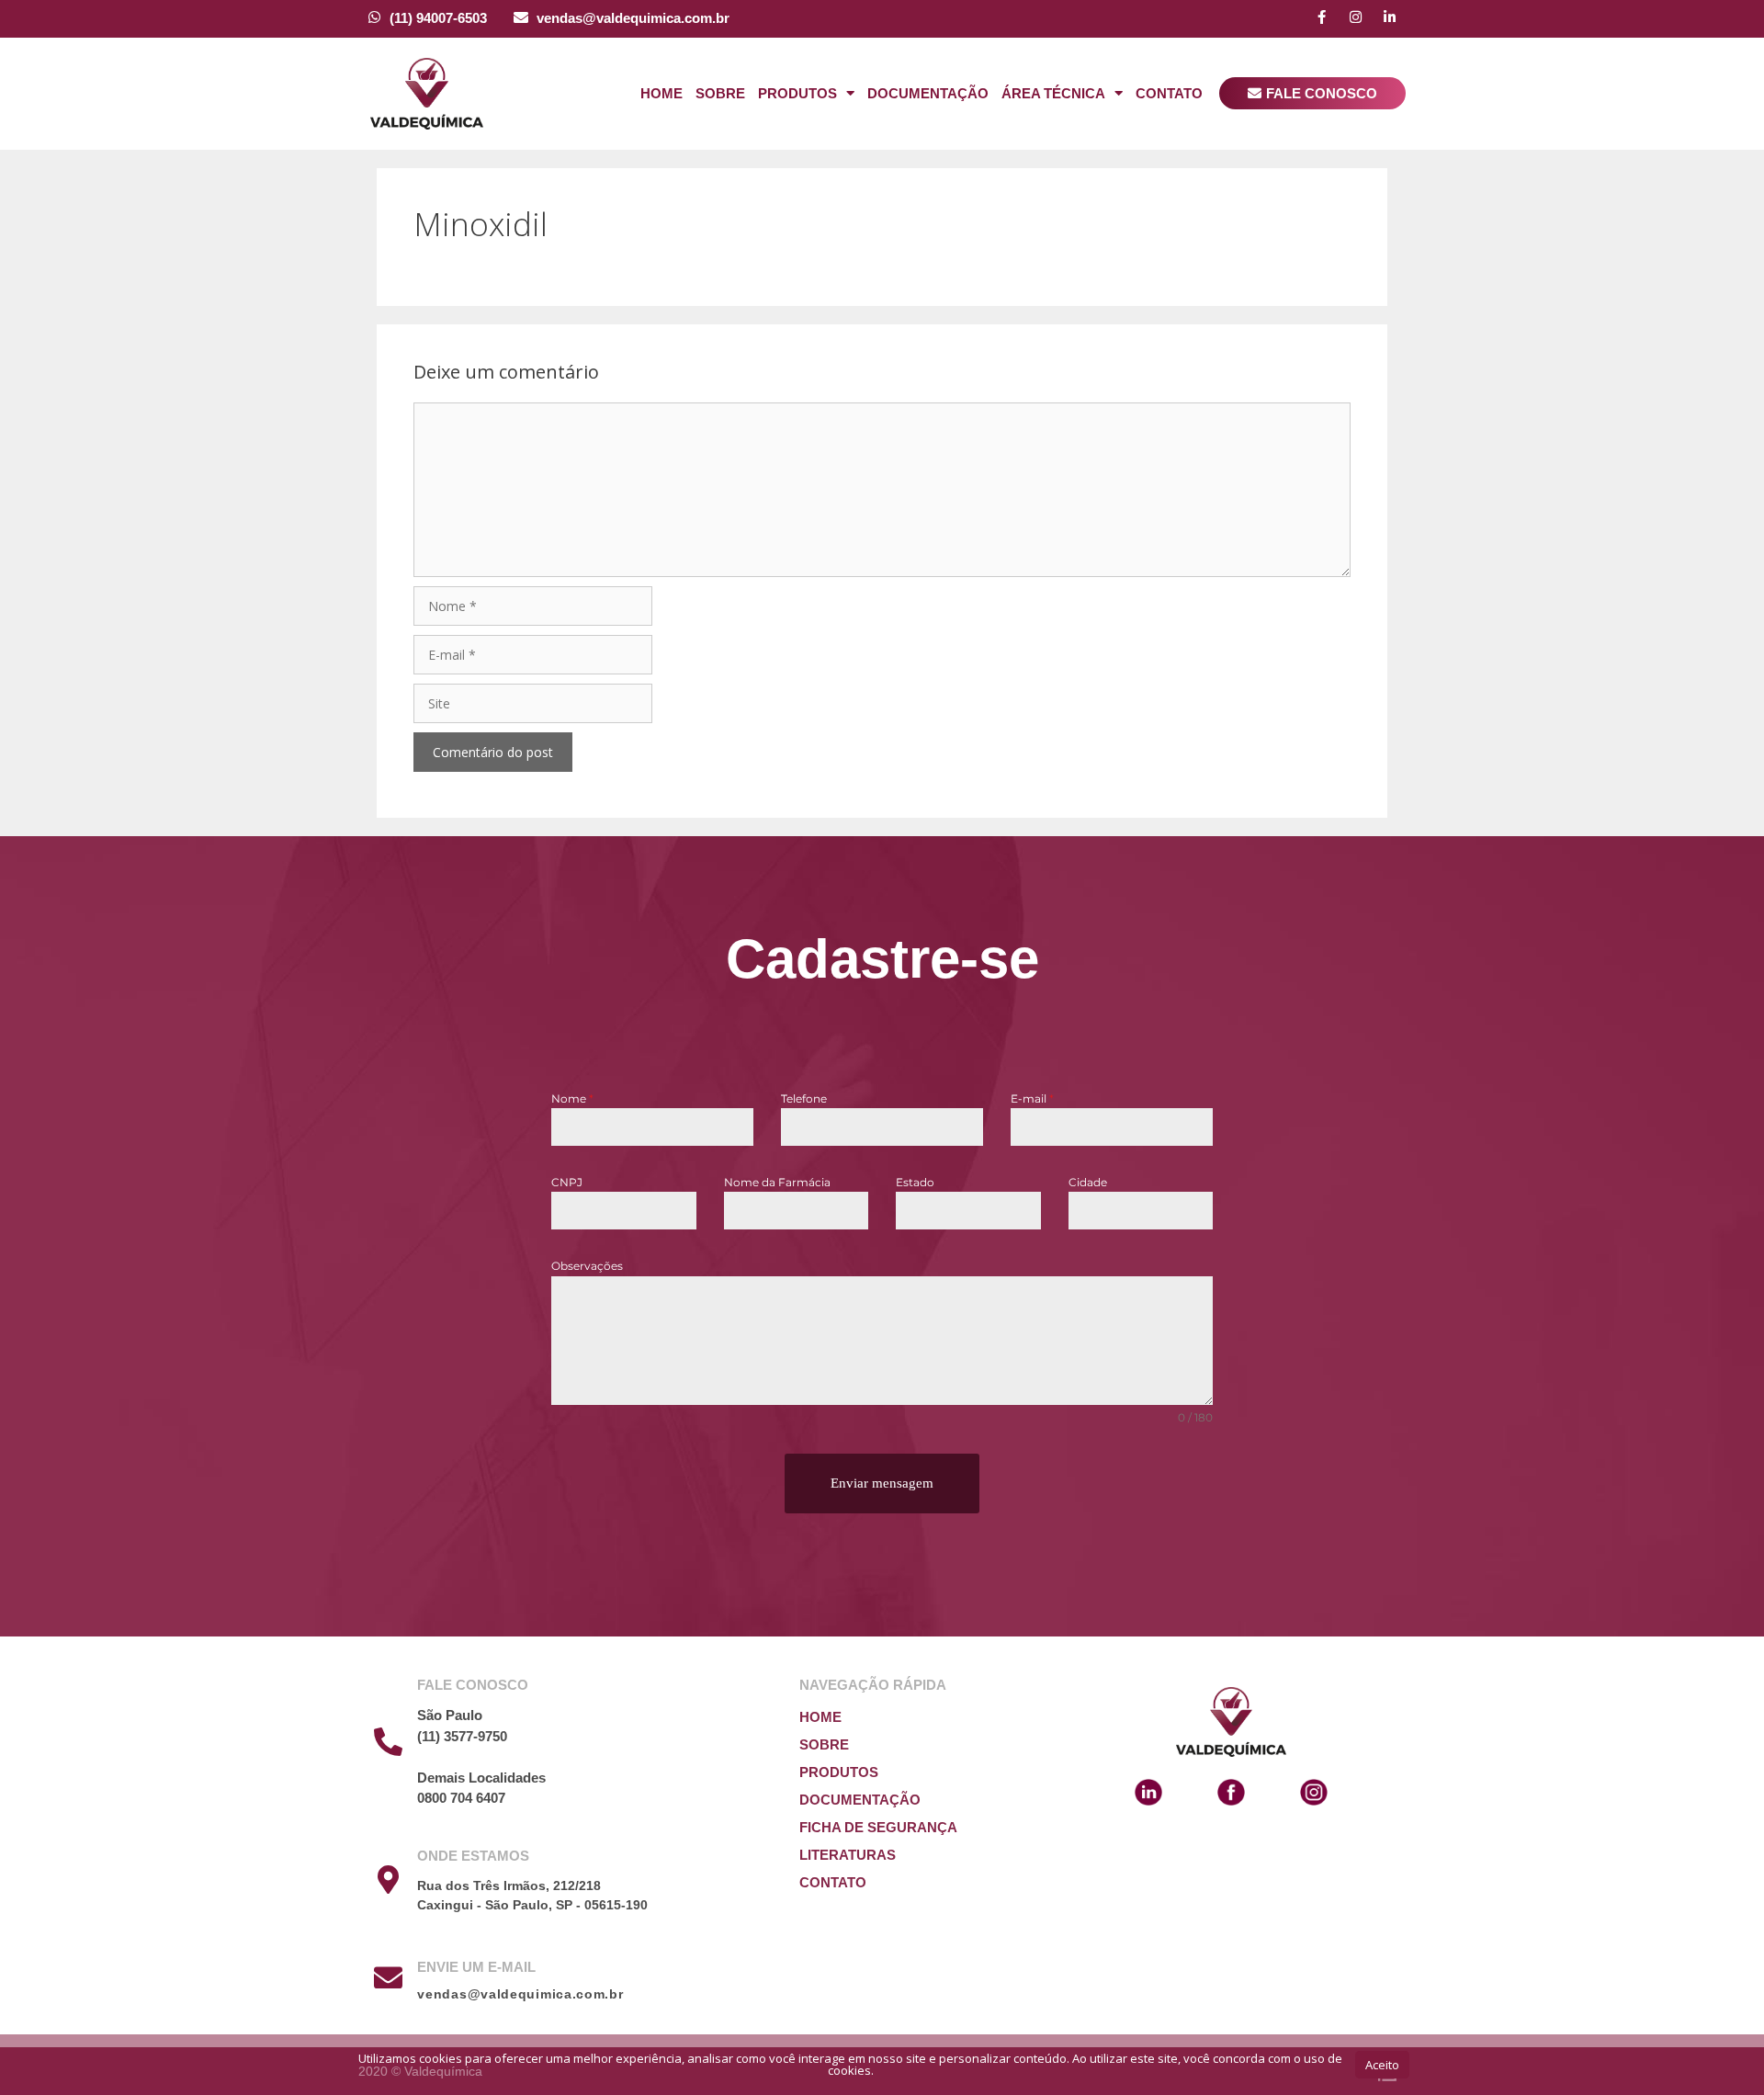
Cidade (1088, 1182)
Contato (1169, 93)
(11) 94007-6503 (438, 18)
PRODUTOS (839, 1772)
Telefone (804, 1098)
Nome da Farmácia (777, 1182)
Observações (587, 1266)
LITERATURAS (848, 1855)
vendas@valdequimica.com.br (633, 18)
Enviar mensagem (882, 1483)
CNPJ (567, 1182)
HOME (820, 1717)
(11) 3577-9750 (462, 1736)
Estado (915, 1182)
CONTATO (833, 1882)
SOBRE (824, 1744)
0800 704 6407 (461, 1798)
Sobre (720, 93)
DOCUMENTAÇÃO (860, 1800)
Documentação (928, 93)
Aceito (1382, 2065)
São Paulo (450, 1715)
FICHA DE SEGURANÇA (878, 1827)
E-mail (1032, 1098)
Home (661, 93)
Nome (572, 1098)
